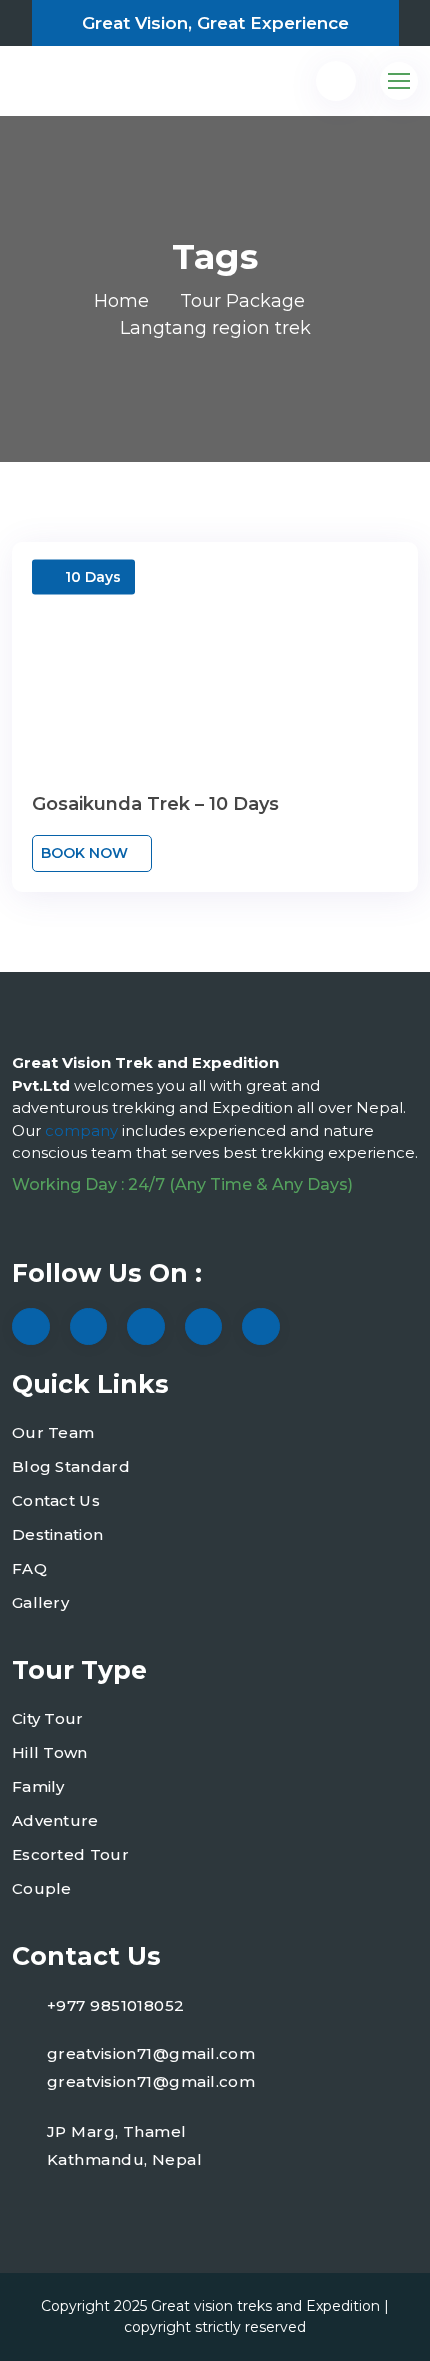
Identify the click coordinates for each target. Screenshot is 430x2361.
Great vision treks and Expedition (265, 2306)
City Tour (48, 1718)
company (83, 1130)
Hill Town (50, 1752)
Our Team (53, 1432)
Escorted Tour (70, 1854)
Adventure (55, 1820)
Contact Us (56, 1500)
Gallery (40, 1602)
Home (121, 301)
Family (38, 1786)
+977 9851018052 (116, 2005)
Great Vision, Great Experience (215, 23)
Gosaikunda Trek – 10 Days (155, 804)
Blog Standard (71, 1466)
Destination (57, 1534)
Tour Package (242, 301)
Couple (42, 1888)
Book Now (86, 853)
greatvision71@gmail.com (151, 2053)
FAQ (29, 1568)
